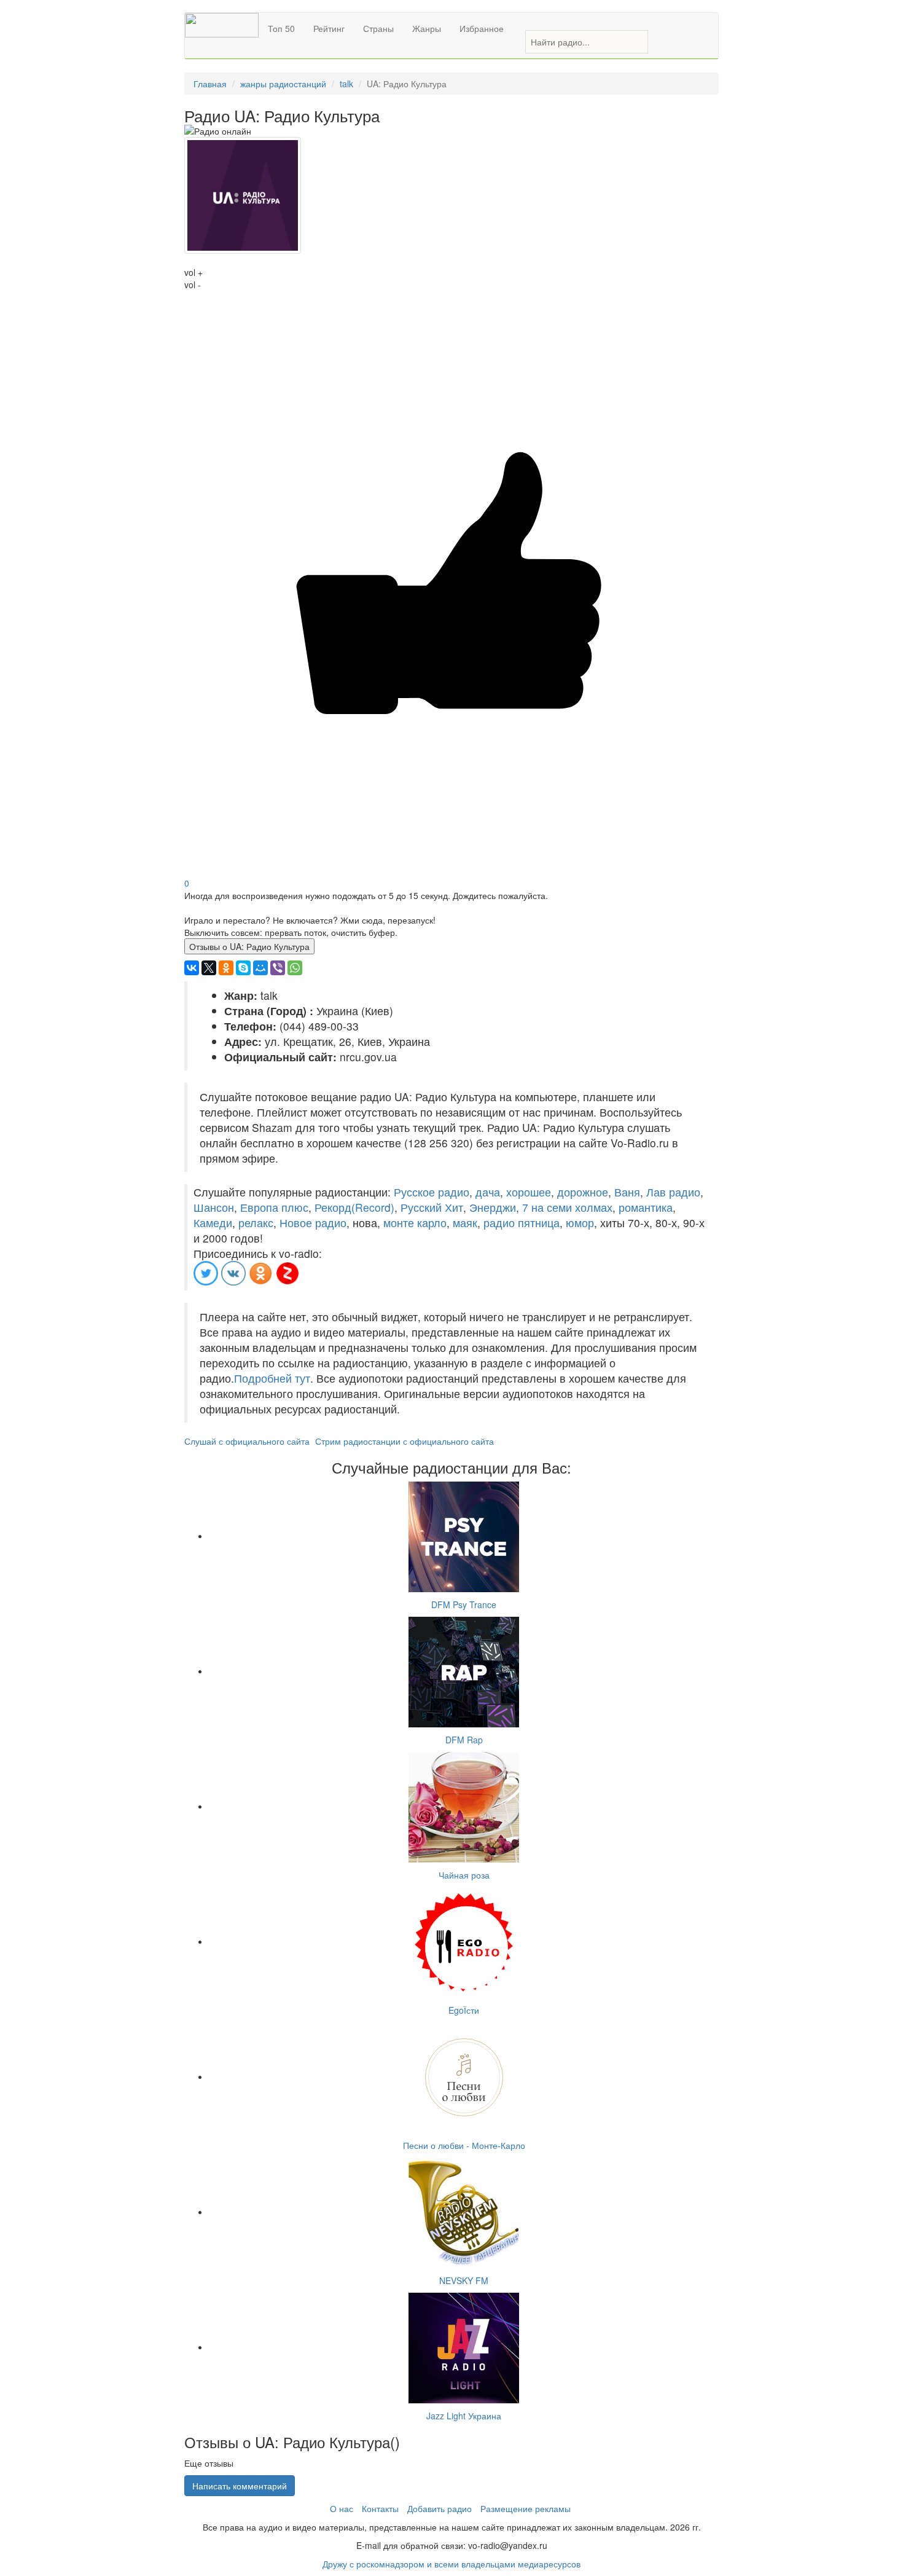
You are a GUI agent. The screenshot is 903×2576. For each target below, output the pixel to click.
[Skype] (243, 968)
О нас (342, 2508)
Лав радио (673, 1192)
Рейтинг (329, 28)
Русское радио (432, 1192)
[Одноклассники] (226, 968)
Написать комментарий (240, 2486)
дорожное (583, 1192)
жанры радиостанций (283, 84)
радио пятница (522, 1223)
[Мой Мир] (260, 968)
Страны (378, 28)
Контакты (380, 2508)
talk (346, 84)
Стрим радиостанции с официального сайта (405, 1441)
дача (488, 1192)
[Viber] (278, 968)
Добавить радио (440, 2508)
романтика (646, 1207)
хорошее (529, 1192)
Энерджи (493, 1207)
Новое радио (313, 1223)
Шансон (214, 1207)
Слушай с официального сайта (247, 1441)
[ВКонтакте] (192, 968)
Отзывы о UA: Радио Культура (249, 946)
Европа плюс (274, 1207)
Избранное (482, 28)
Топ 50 (281, 28)
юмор (580, 1223)
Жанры (427, 28)
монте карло (415, 1223)
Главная (210, 84)
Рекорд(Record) (354, 1207)
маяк (465, 1223)
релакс (256, 1223)
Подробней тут (272, 1378)
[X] (209, 968)
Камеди (213, 1223)
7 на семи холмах (567, 1207)
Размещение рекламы (526, 2508)
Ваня (627, 1192)
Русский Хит (432, 1207)
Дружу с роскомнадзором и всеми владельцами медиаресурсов (451, 2564)
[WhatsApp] (295, 968)
